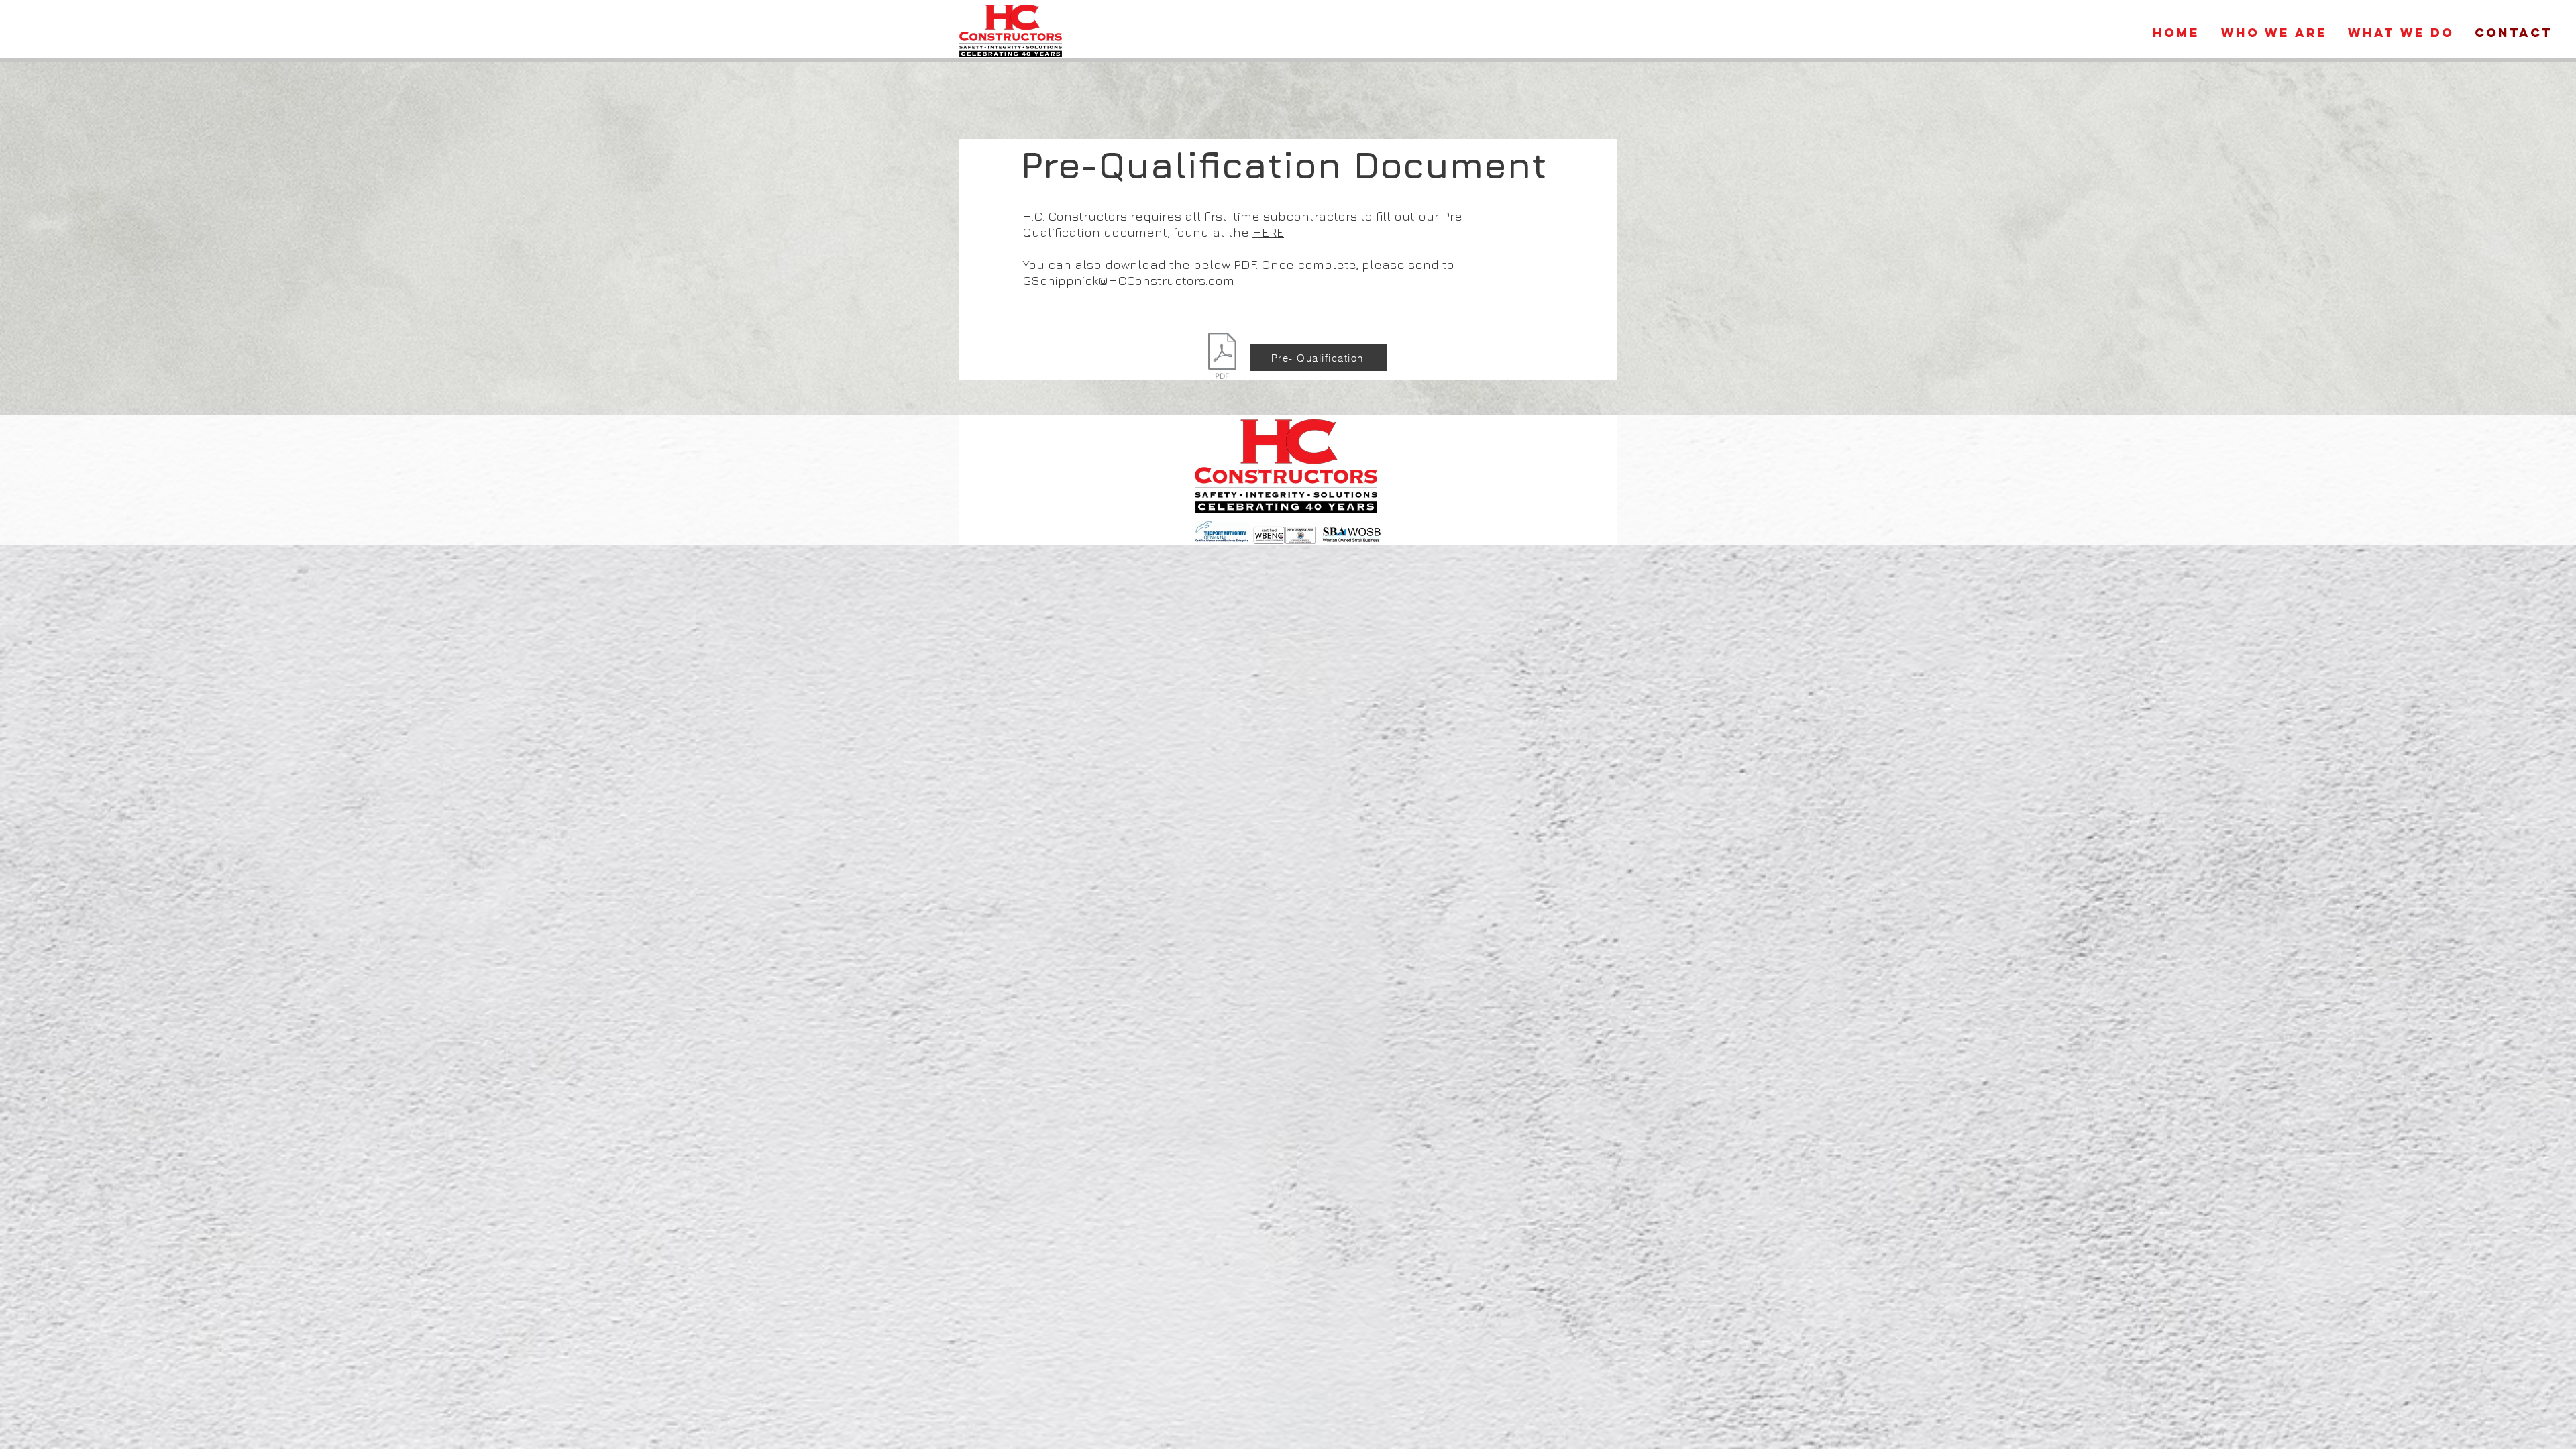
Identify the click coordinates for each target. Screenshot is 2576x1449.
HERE (1268, 232)
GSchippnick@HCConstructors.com (1128, 280)
